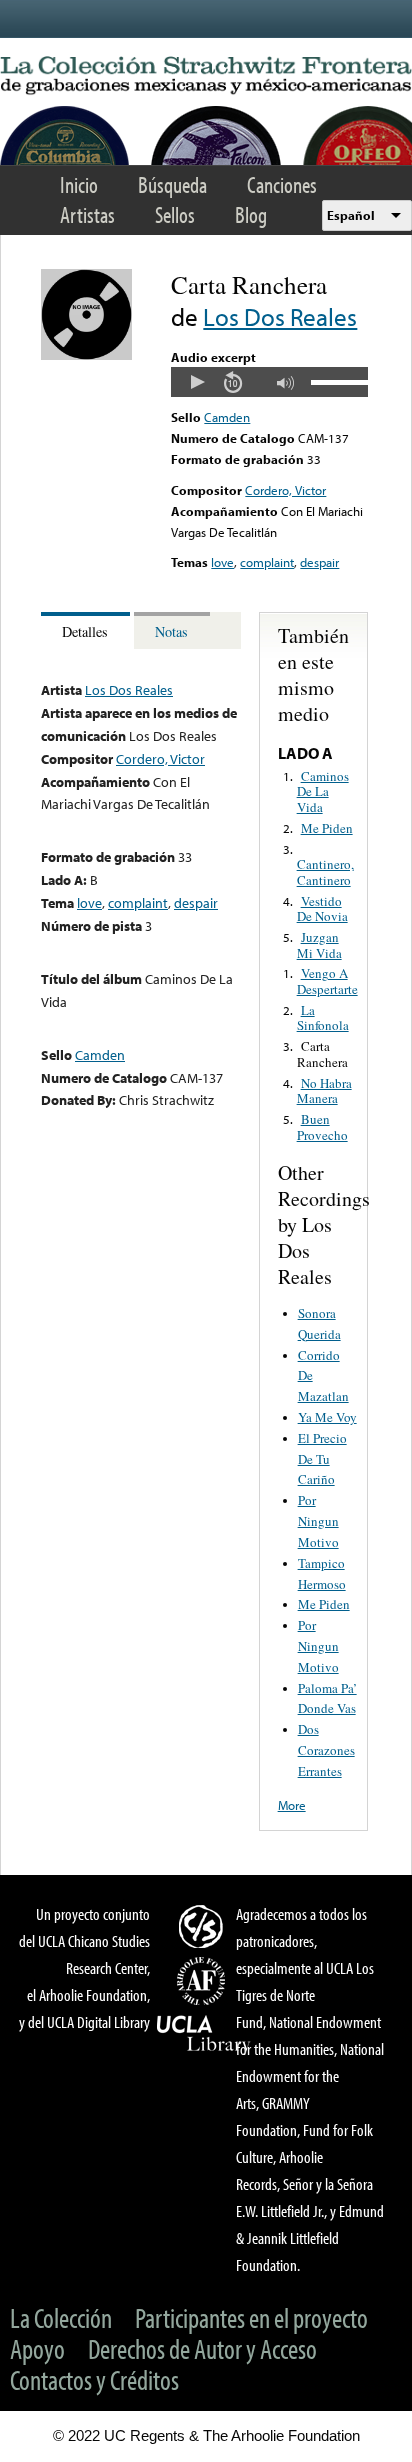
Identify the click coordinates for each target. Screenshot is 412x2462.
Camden (227, 417)
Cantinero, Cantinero (325, 872)
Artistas (87, 214)
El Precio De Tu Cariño (322, 1459)
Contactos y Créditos (94, 2379)
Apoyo (37, 2348)
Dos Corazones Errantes (326, 1750)
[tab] (87, 630)
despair (319, 562)
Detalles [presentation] (85, 631)
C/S (204, 1926)
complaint (267, 562)
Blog (251, 214)
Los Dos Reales (280, 316)
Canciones (282, 184)
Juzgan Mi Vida (319, 945)
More (292, 1805)
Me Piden (327, 828)
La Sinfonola (323, 1018)
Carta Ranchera (322, 1054)
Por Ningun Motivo (318, 1521)
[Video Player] (269, 382)
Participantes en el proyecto (251, 2317)
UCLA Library (204, 2034)
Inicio (79, 184)
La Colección (61, 2317)
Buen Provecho (322, 1127)
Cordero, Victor (285, 490)
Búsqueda (172, 184)
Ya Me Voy (327, 1417)
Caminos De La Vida (323, 791)
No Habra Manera (324, 1091)
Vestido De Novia (322, 909)
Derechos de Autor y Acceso (202, 2348)
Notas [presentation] (171, 631)
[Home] (206, 76)
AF (204, 1981)
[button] (197, 382)
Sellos (175, 214)
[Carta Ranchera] (86, 355)
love (222, 562)
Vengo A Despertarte (327, 981)
